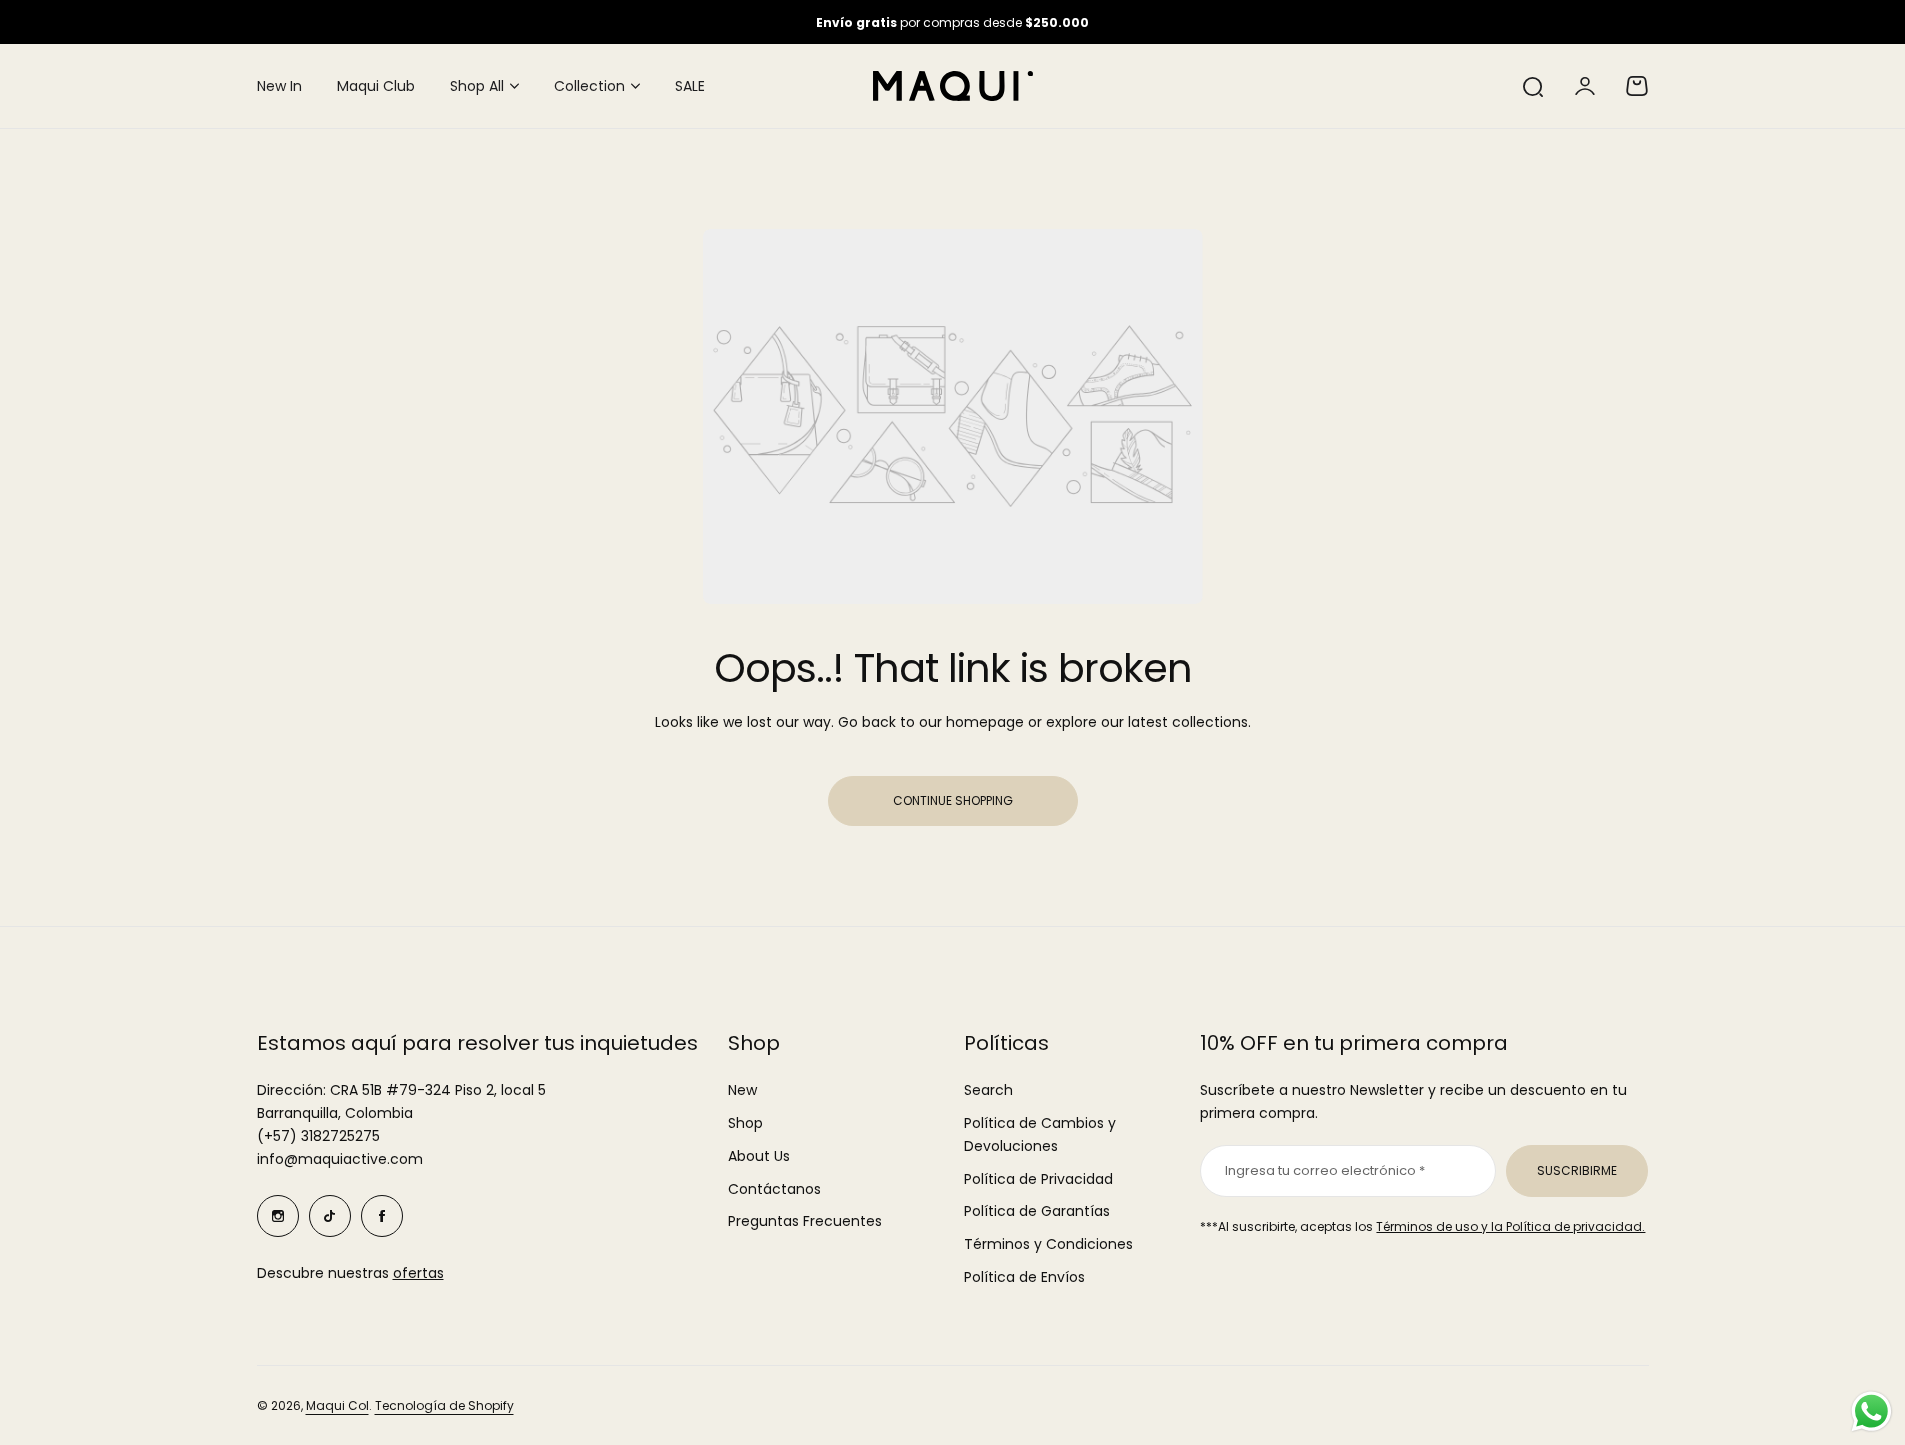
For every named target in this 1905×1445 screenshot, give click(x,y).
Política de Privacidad (1038, 1179)
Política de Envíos (1024, 1277)
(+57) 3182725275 (318, 1136)
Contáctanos (774, 1189)
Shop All (477, 86)
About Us (759, 1156)
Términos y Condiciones (1048, 1244)
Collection (589, 86)
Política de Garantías (1037, 1211)
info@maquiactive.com (340, 1159)
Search (988, 1090)
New (742, 1090)
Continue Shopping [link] (953, 800)
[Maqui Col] (953, 86)
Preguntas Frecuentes (805, 1221)
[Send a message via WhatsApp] (1871, 1411)
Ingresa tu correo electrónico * (1325, 1170)
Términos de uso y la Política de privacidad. (1510, 1226)
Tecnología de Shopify (444, 1405)
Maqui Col (337, 1405)
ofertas (418, 1273)
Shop (745, 1123)
